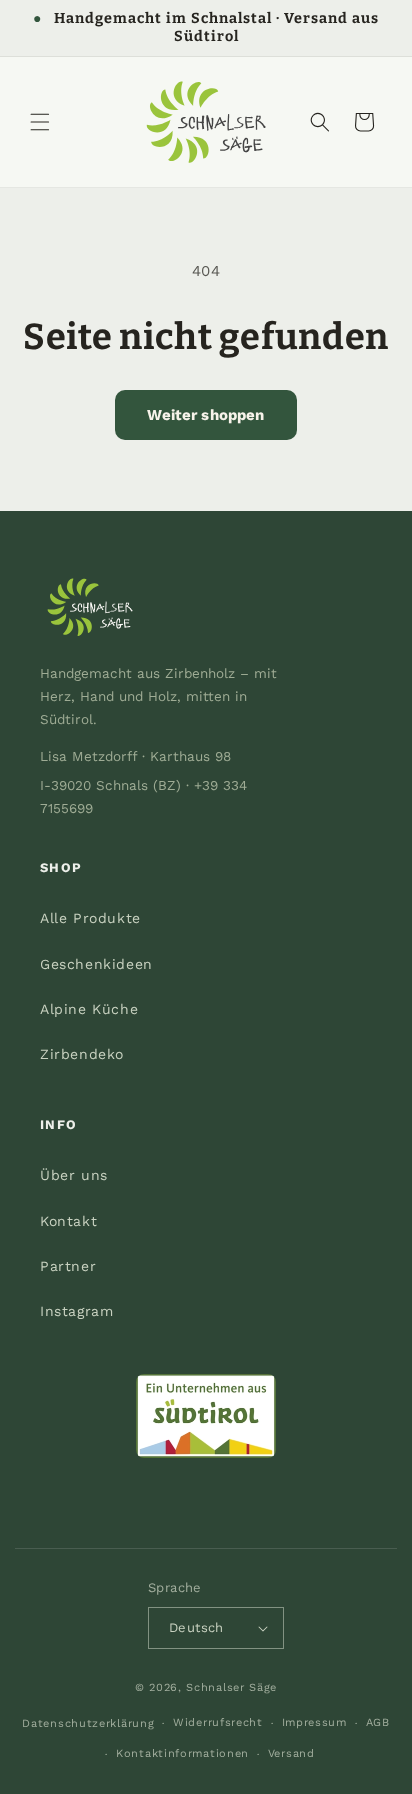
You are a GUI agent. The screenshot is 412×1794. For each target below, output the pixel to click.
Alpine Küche (89, 1009)
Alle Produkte (90, 918)
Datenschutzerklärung (88, 1723)
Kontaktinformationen (182, 1753)
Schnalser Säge (231, 1687)
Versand (291, 1753)
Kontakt (68, 1221)
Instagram (76, 1311)
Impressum (314, 1722)
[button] (40, 122)
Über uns (74, 1175)
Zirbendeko (82, 1054)
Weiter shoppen (205, 415)
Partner (68, 1266)
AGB (378, 1722)
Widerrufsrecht (218, 1722)
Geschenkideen (96, 964)
